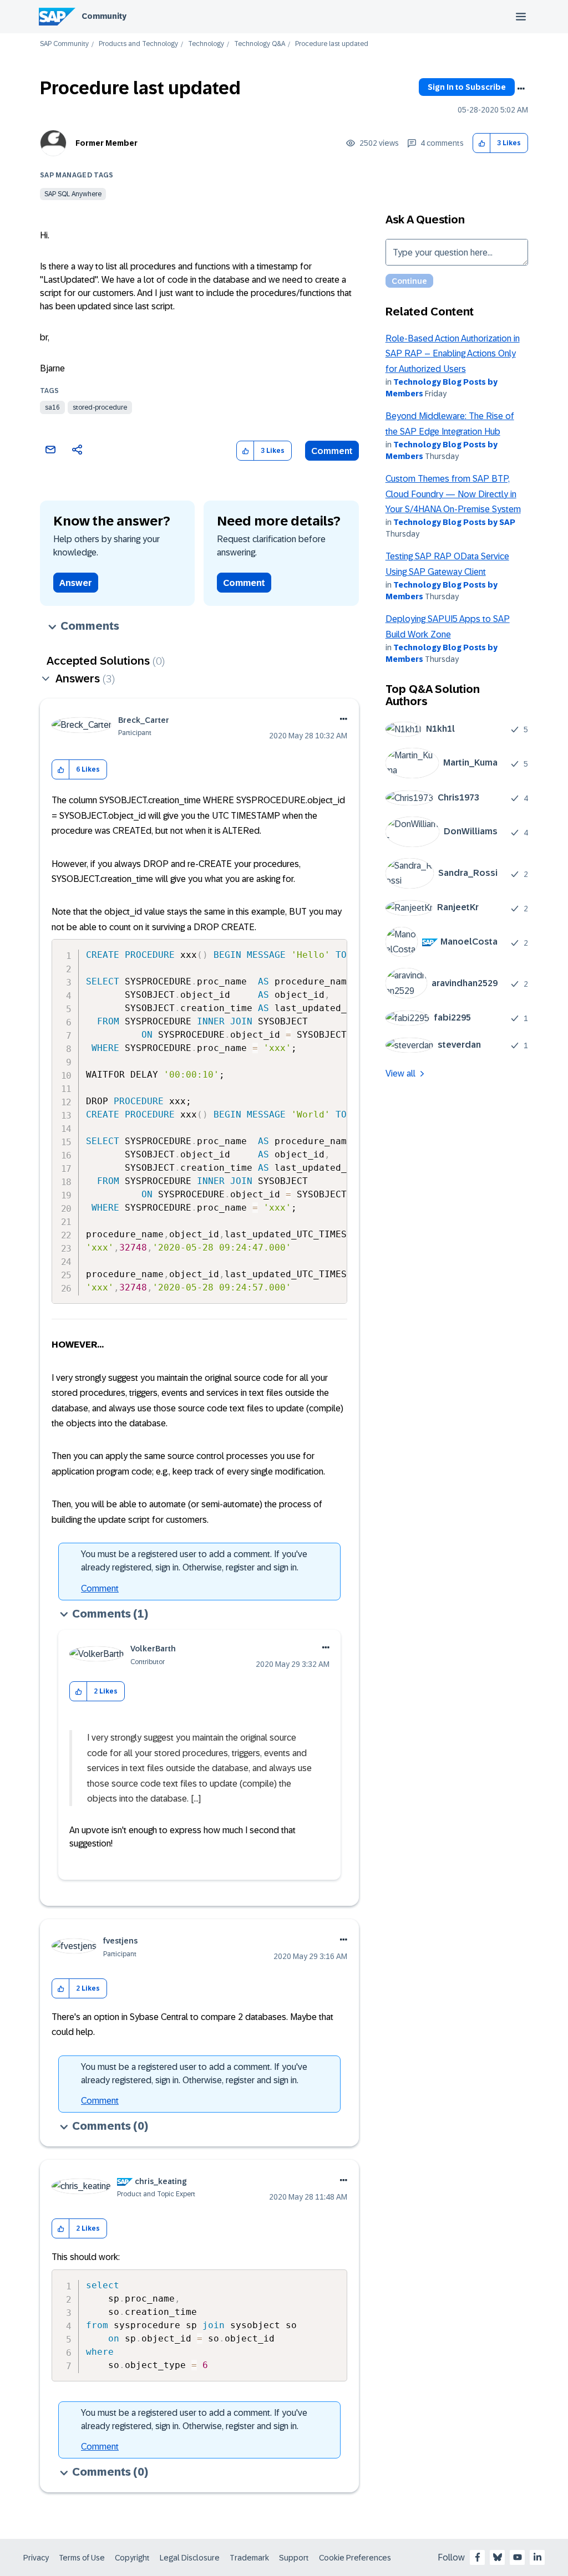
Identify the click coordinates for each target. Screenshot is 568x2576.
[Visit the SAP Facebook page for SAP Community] (478, 2557)
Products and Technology (138, 44)
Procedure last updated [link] (332, 44)
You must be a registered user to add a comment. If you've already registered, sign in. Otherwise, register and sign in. (194, 1561)
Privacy (36, 2558)
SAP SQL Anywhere (73, 194)
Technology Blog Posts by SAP (454, 522)
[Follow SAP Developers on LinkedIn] (537, 2557)
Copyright (132, 2558)
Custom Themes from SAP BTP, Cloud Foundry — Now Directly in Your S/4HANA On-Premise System (453, 494)
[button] (482, 143)
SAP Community (64, 44)
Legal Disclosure (190, 2558)
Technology (206, 44)
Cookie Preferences (355, 2558)
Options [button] (521, 89)
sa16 (52, 407)
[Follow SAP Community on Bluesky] (498, 2557)
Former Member (106, 143)
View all (400, 1073)
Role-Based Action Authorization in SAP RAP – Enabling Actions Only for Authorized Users (453, 354)
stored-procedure (100, 407)
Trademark (249, 2558)
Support (294, 2558)
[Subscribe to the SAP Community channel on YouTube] (518, 2557)
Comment (332, 451)
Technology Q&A (260, 44)
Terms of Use (82, 2558)
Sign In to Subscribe (467, 87)
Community (104, 16)
